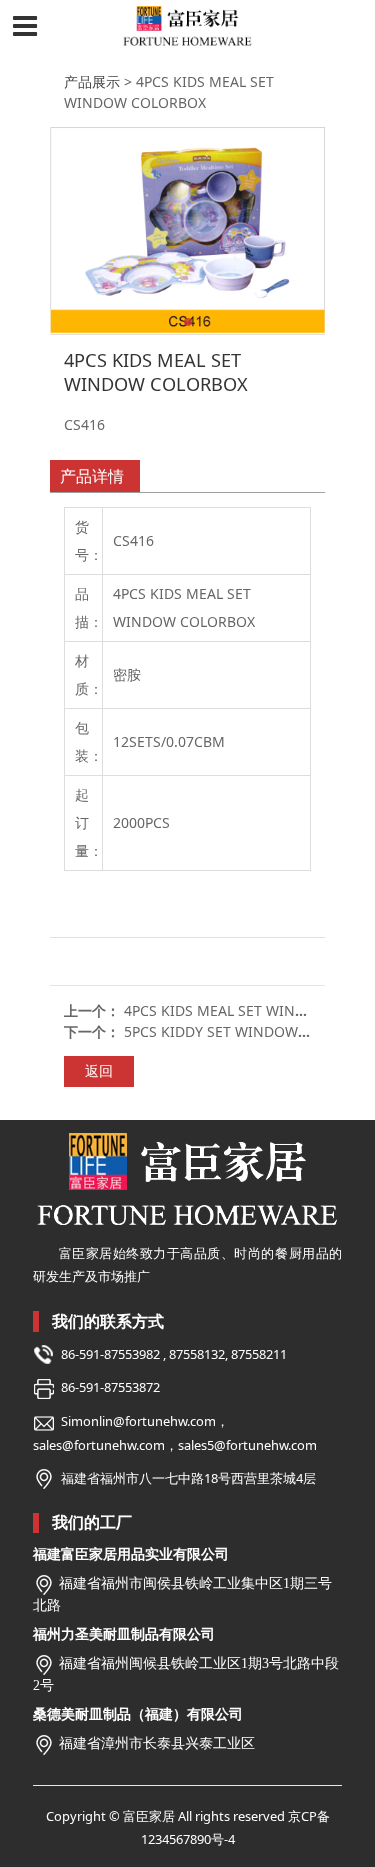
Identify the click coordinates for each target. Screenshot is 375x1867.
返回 (99, 1070)
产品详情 (92, 476)
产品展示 (92, 81)
